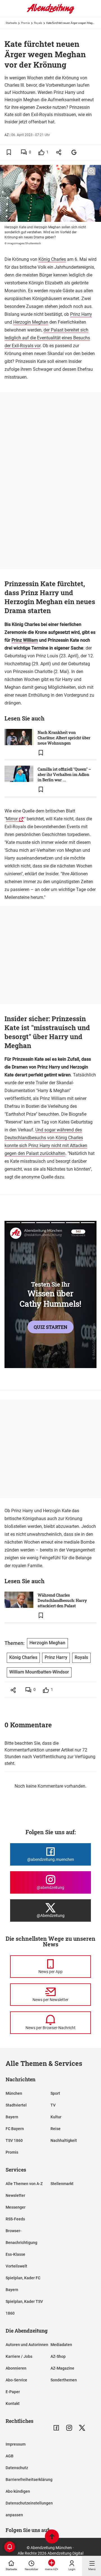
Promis (25, 23)
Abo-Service (16, 2380)
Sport (55, 2093)
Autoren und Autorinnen (27, 2345)
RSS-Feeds (15, 2219)
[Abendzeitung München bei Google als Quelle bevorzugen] (74, 152)
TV (53, 2105)
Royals (38, 23)
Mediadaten (61, 2345)
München (14, 2093)
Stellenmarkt (62, 2184)
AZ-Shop (58, 2356)
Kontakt (13, 2404)
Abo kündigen (18, 2491)
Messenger (16, 2207)
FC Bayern (15, 2129)
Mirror (12, 819)
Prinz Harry (81, 314)
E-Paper (13, 2392)
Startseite (11, 23)
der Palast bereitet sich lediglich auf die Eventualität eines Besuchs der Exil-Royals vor (47, 338)
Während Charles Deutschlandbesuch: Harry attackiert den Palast (62, 1600)
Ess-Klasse (15, 2254)
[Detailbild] (91, 171)
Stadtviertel (16, 2105)
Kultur (56, 2117)
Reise (56, 2129)
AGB (10, 2456)
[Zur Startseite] (50, 13)
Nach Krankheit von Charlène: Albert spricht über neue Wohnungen (64, 738)
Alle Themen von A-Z (24, 2184)
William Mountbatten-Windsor (39, 1672)
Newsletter (15, 2195)
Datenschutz (17, 2468)
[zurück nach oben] (52, 2537)
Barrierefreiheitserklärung (29, 2480)
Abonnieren (16, 2368)
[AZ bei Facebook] (56, 2428)
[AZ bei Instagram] (69, 2428)
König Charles (52, 259)
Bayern (12, 2117)
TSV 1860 (14, 2140)
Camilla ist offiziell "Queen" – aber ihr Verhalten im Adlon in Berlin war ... (64, 774)
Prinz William (25, 640)
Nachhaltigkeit (64, 2140)
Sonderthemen (64, 2380)
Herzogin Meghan (31, 322)
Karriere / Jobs (19, 2356)
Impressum (16, 2444)
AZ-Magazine (62, 2368)
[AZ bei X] (82, 2428)
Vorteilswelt (16, 2266)
